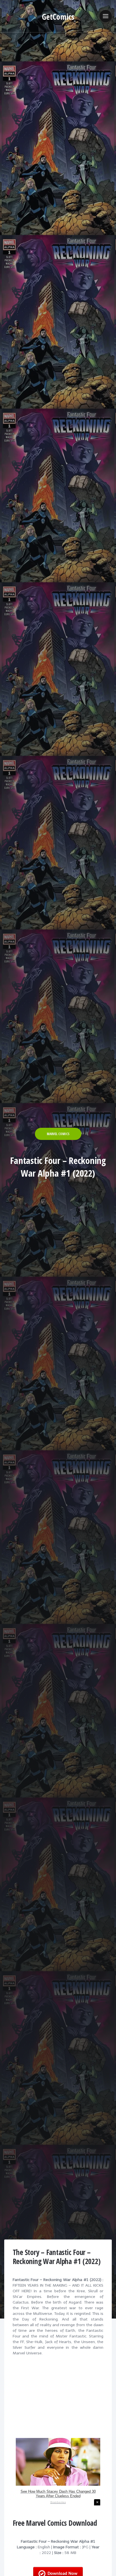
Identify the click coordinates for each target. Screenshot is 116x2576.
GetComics (58, 17)
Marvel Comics (58, 1134)
